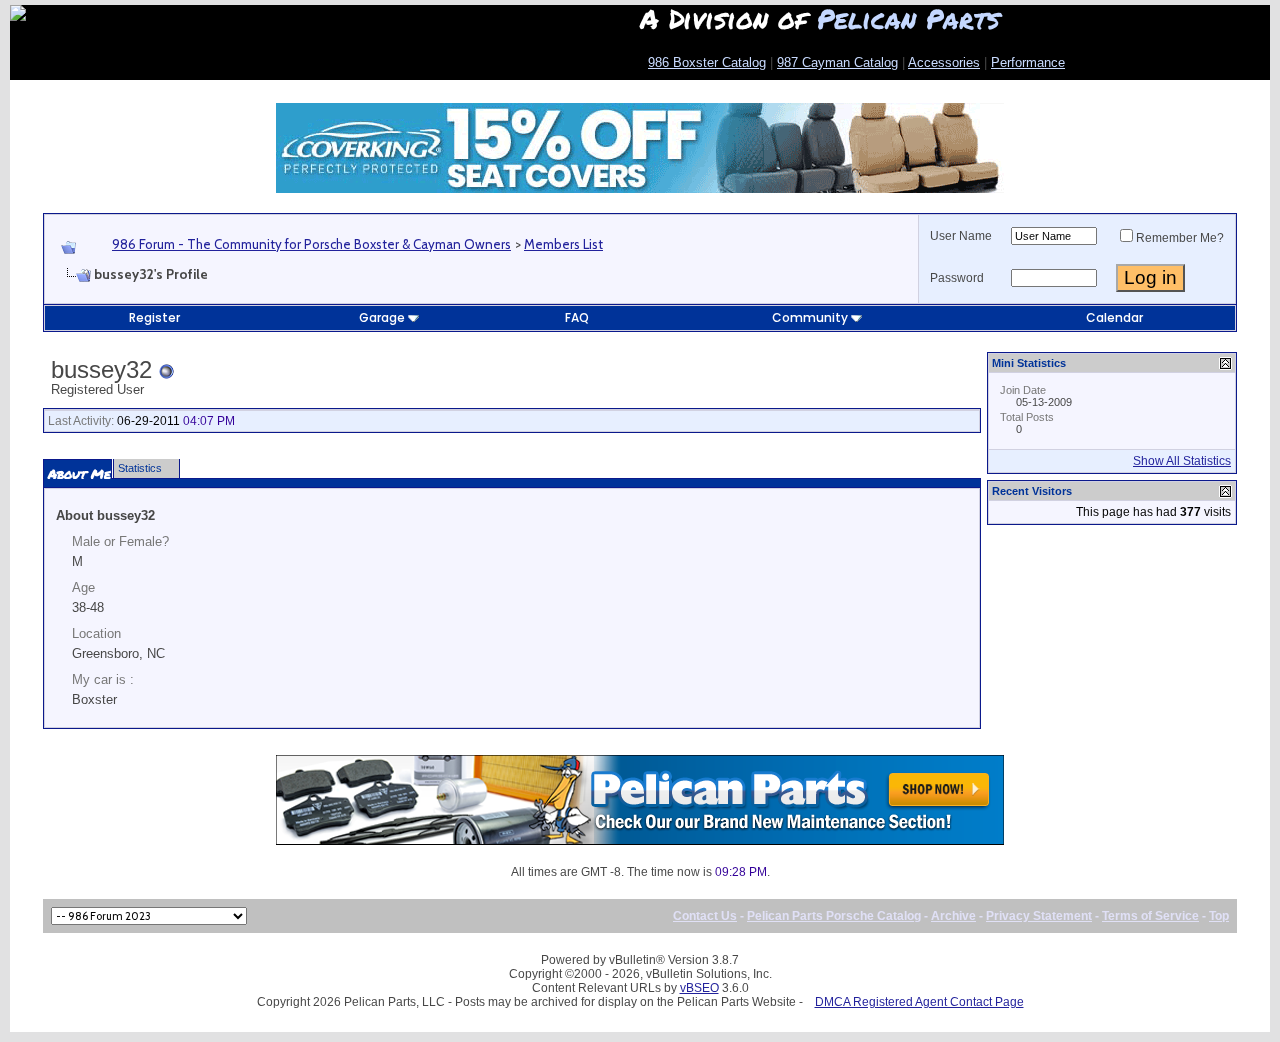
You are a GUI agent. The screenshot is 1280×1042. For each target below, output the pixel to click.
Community (810, 317)
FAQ (577, 317)
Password (957, 278)
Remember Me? (1180, 238)
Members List (563, 244)
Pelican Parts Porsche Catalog (834, 916)
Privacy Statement (1039, 916)
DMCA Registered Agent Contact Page (919, 1002)
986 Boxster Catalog (707, 62)
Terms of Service (1150, 916)
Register (154, 317)
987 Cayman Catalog (837, 62)
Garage (382, 317)
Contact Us (705, 916)
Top (1219, 916)
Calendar (1114, 317)
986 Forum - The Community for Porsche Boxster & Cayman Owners (311, 244)
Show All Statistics (1182, 461)
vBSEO (699, 988)
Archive (953, 916)
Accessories (944, 62)
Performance (1028, 62)
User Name (961, 236)
